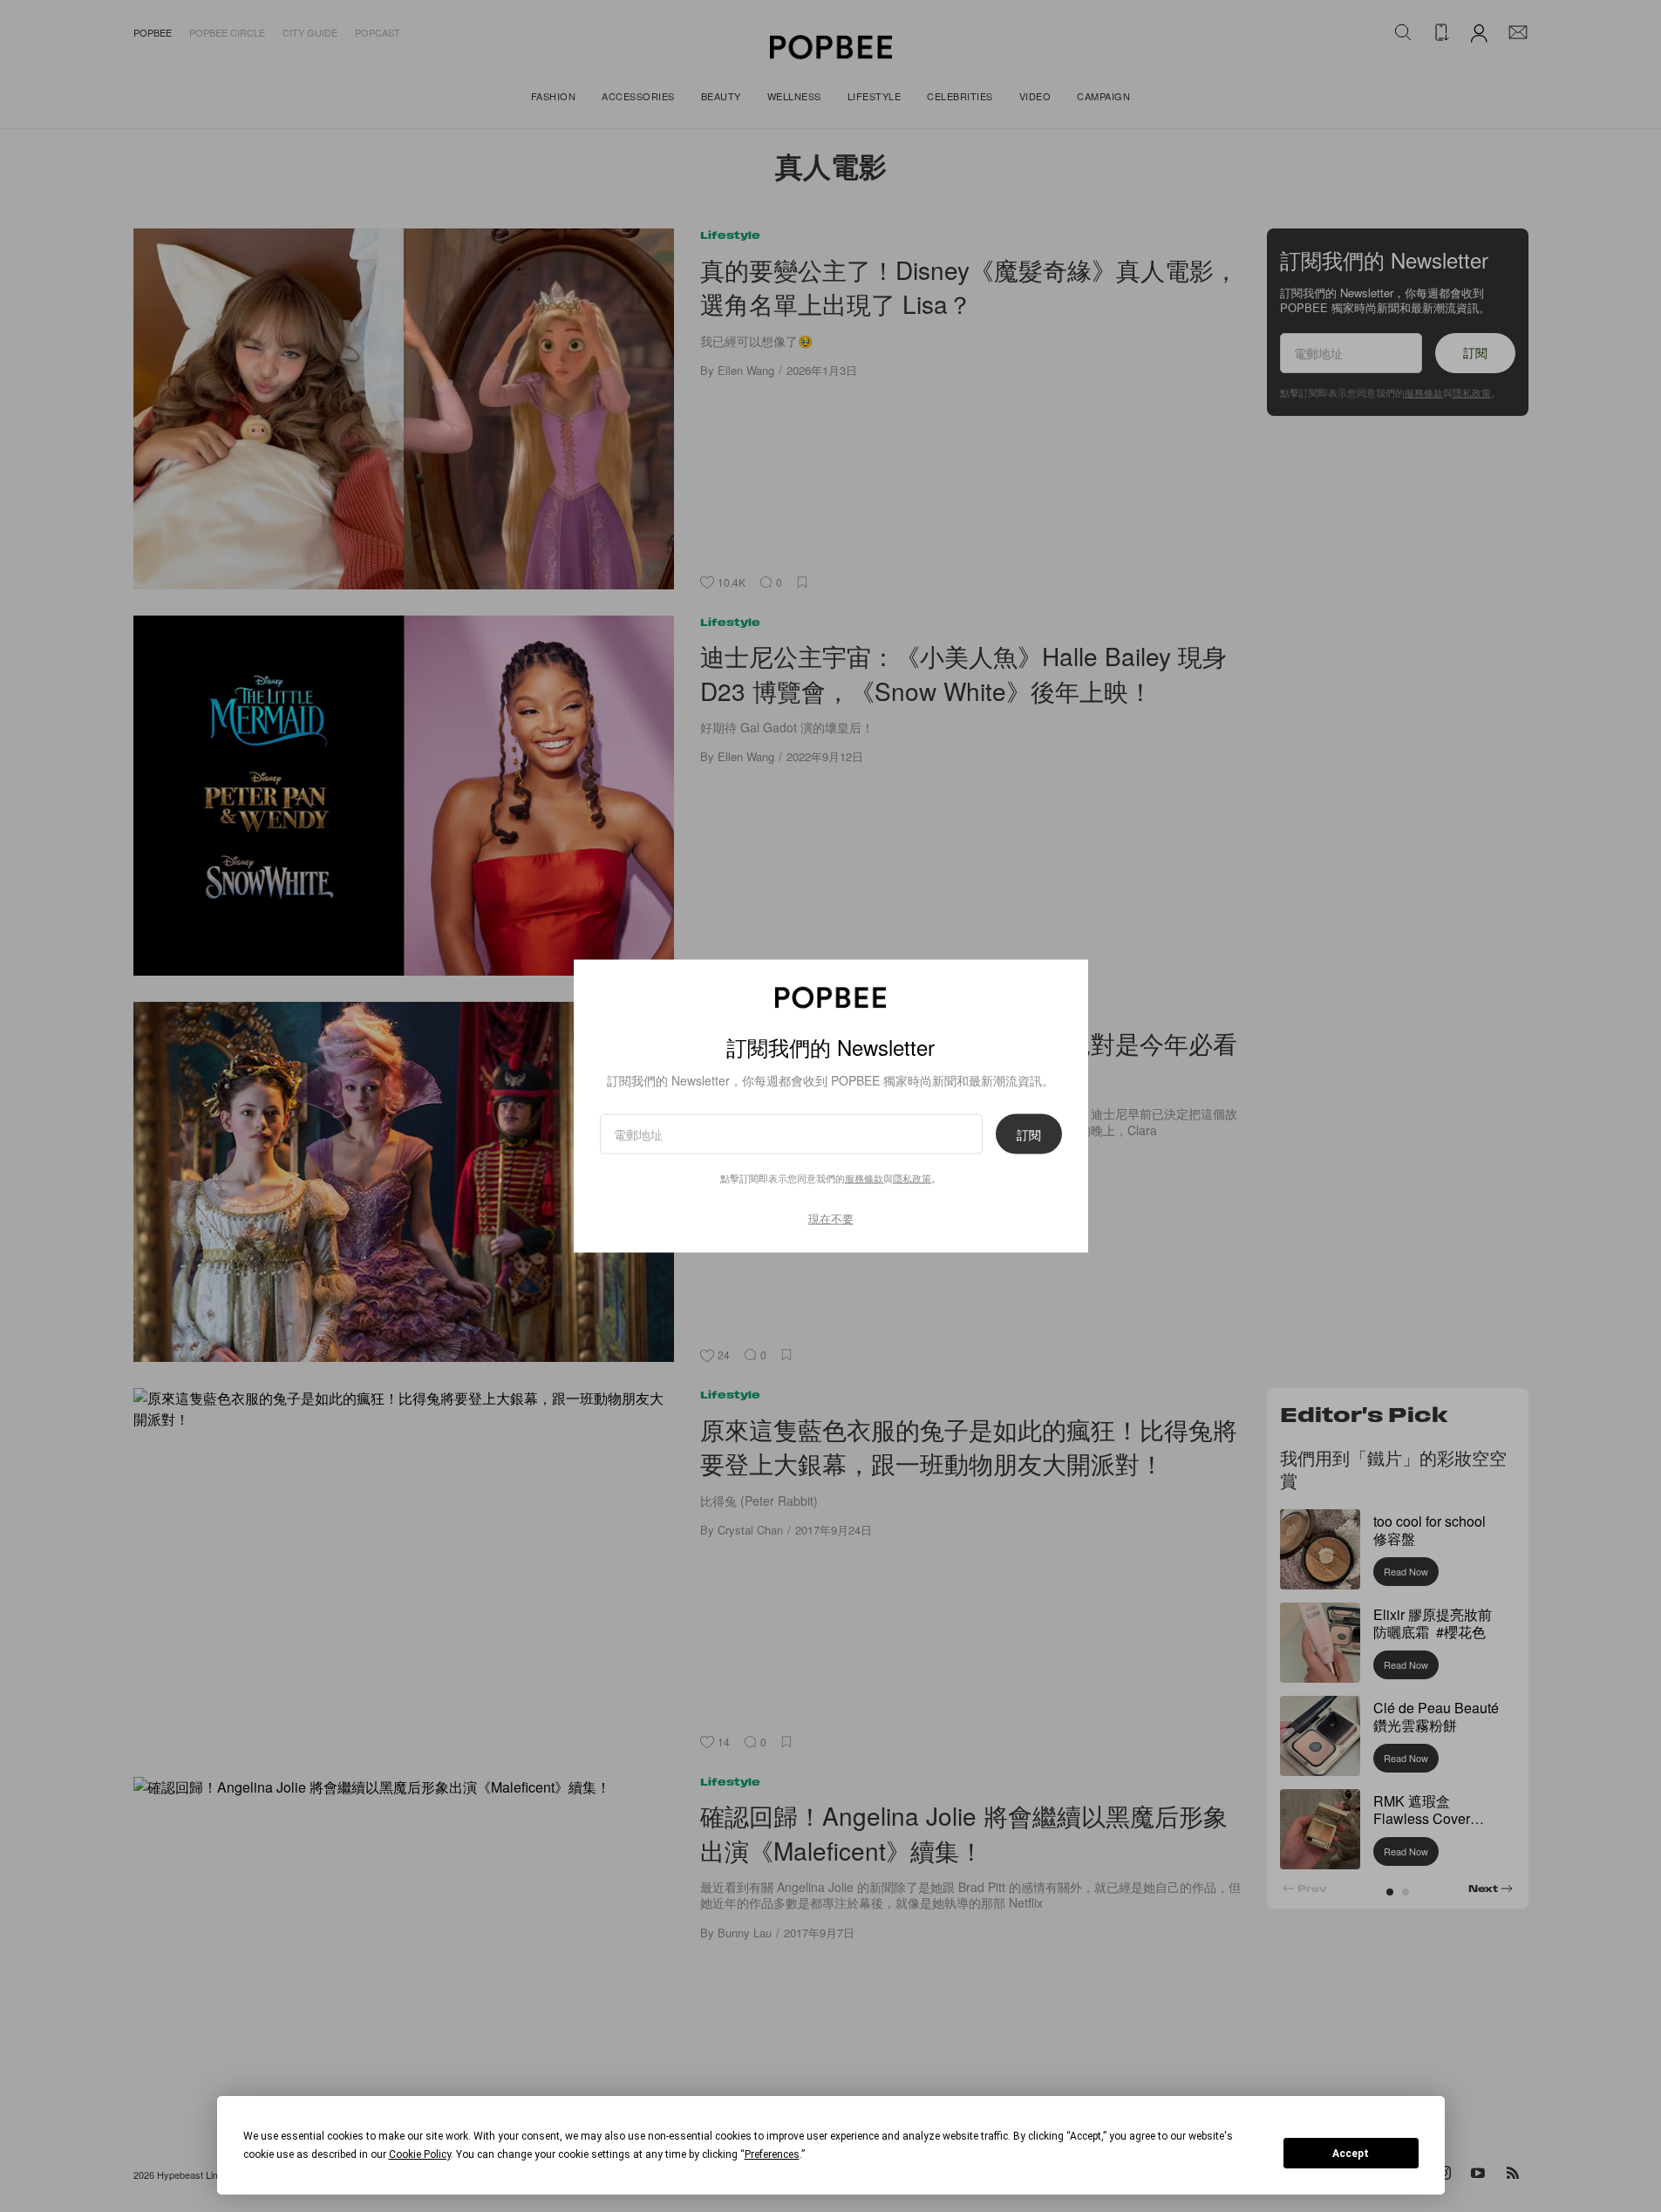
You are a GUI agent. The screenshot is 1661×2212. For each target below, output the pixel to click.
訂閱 (1029, 1133)
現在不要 (831, 1218)
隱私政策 (912, 1177)
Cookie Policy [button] (420, 2154)
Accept (1351, 2154)
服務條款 (864, 1177)
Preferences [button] (772, 2154)
